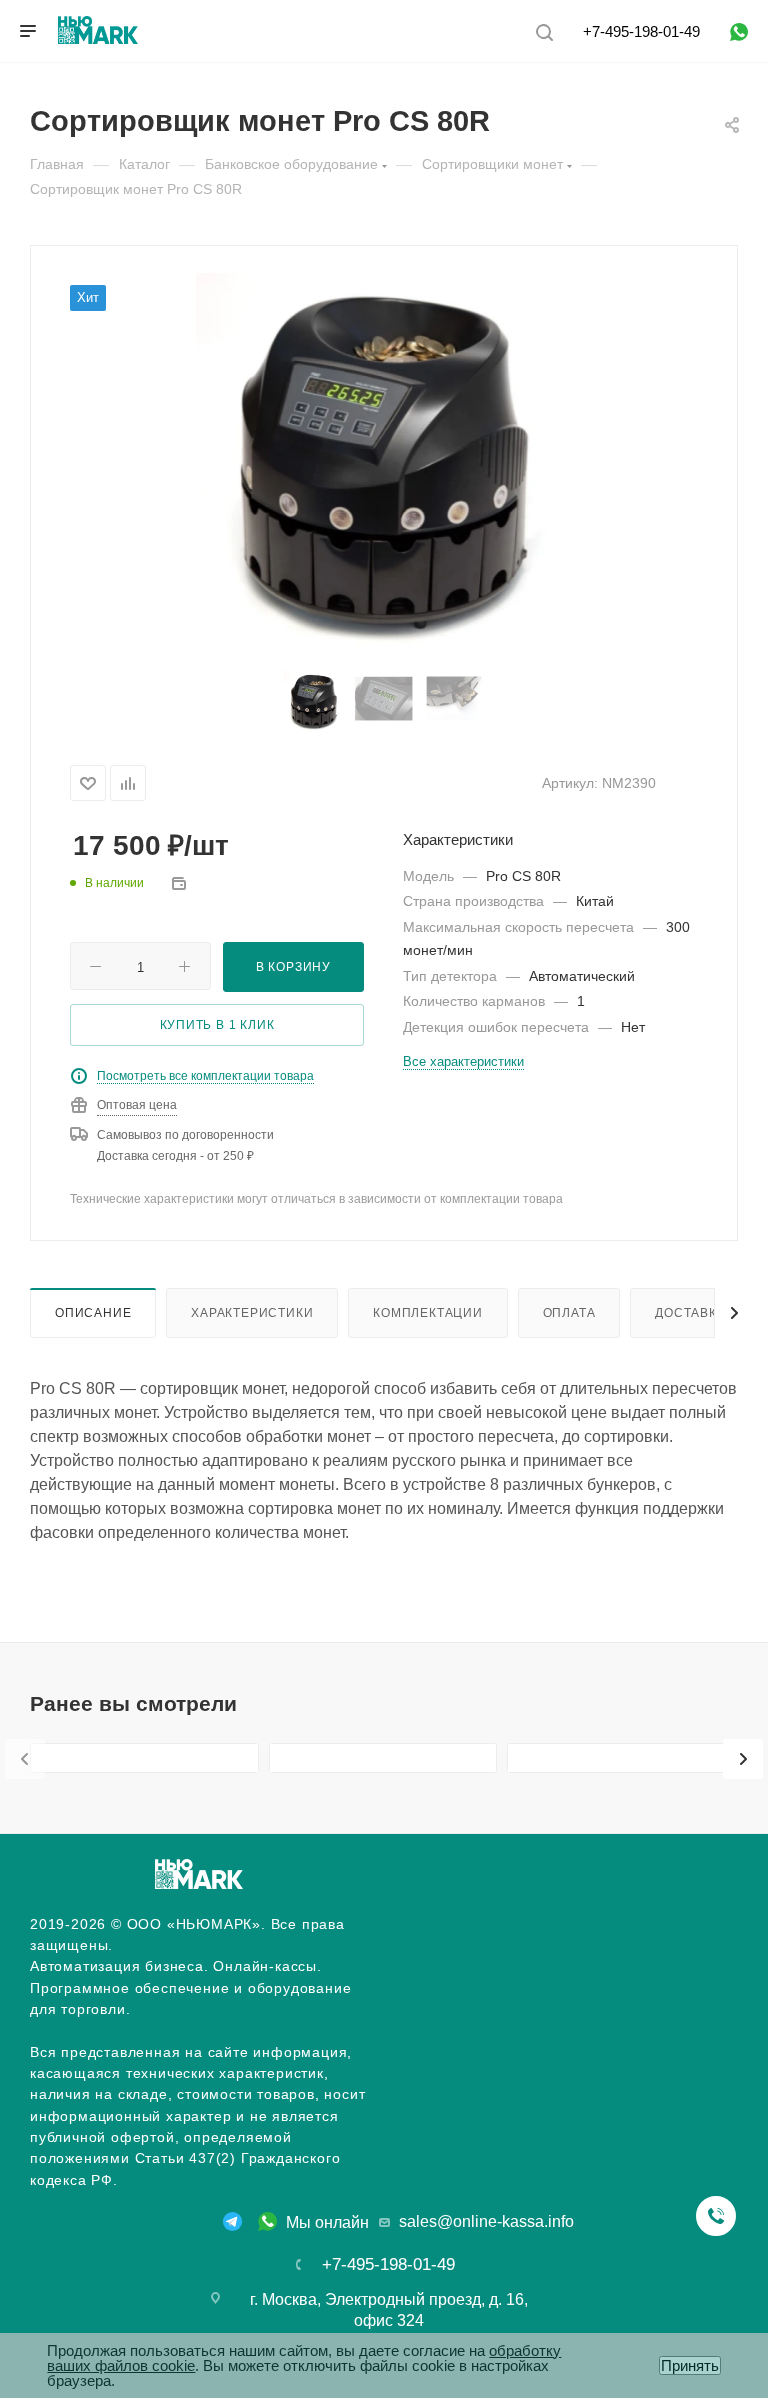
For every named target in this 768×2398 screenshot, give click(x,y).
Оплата (569, 1312)
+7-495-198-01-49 (641, 31)
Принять (690, 2365)
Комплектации (428, 1312)
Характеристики (252, 1312)
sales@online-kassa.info (486, 2221)
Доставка (690, 1312)
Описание (93, 1312)
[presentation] (25, 1759)
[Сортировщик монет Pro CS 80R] (384, 461)
